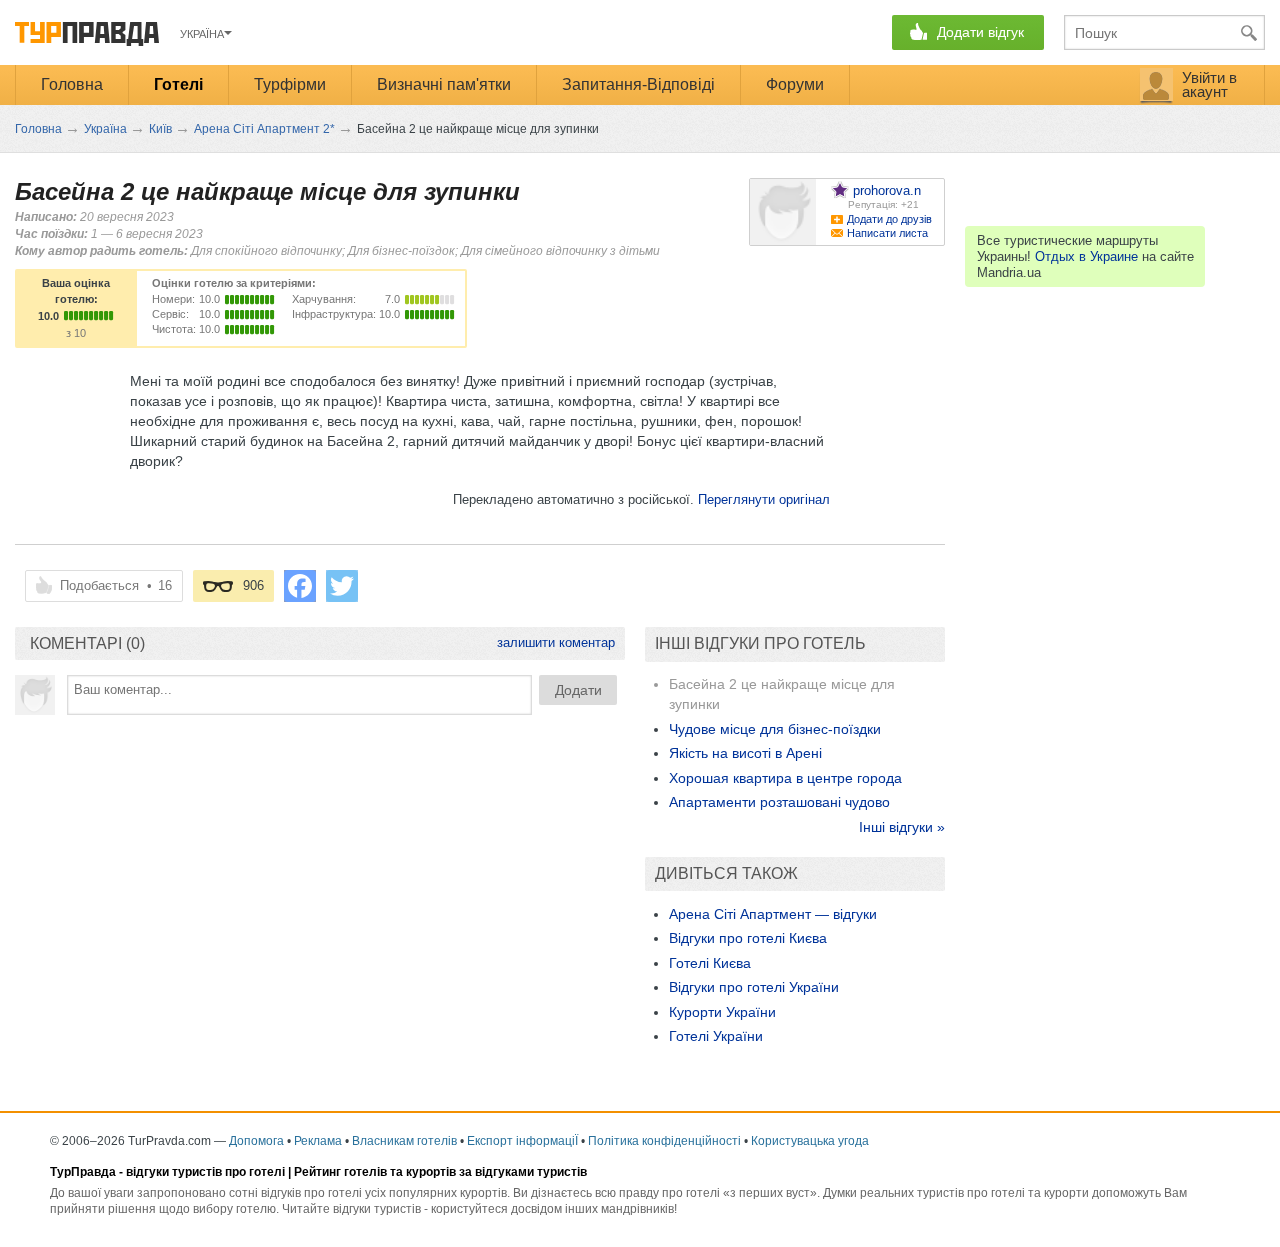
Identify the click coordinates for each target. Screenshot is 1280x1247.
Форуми (795, 84)
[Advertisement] (320, 875)
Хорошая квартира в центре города (785, 778)
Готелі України (716, 1036)
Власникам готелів (404, 1141)
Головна (72, 84)
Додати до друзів (889, 219)
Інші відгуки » (902, 827)
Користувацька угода (810, 1141)
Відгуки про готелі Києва (748, 938)
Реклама (318, 1141)
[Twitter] (342, 586)
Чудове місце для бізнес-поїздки (775, 729)
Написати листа (887, 233)
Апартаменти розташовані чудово (779, 802)
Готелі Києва (710, 963)
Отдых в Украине (1086, 256)
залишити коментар (556, 642)
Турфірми (290, 84)
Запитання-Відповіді (638, 84)
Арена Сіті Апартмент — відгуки (773, 914)
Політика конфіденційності (664, 1141)
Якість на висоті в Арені (745, 753)
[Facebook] (300, 586)
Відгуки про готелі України (754, 987)
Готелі (178, 84)
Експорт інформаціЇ (522, 1141)
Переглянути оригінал (764, 499)
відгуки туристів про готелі (205, 1172)
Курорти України (722, 1012)
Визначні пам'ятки (444, 84)
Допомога (256, 1141)
